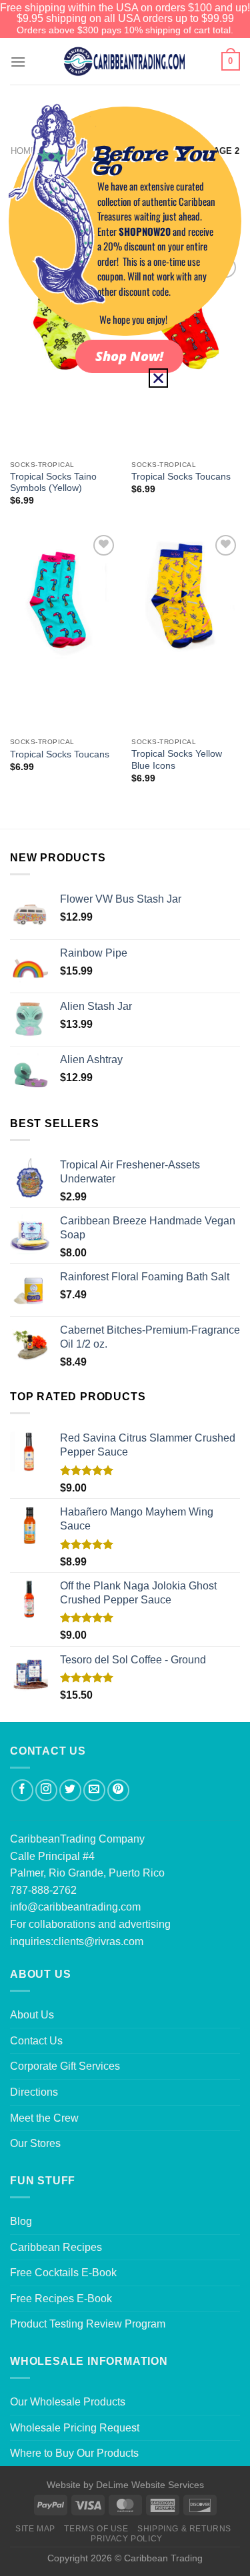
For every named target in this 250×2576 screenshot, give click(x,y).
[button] (158, 378)
